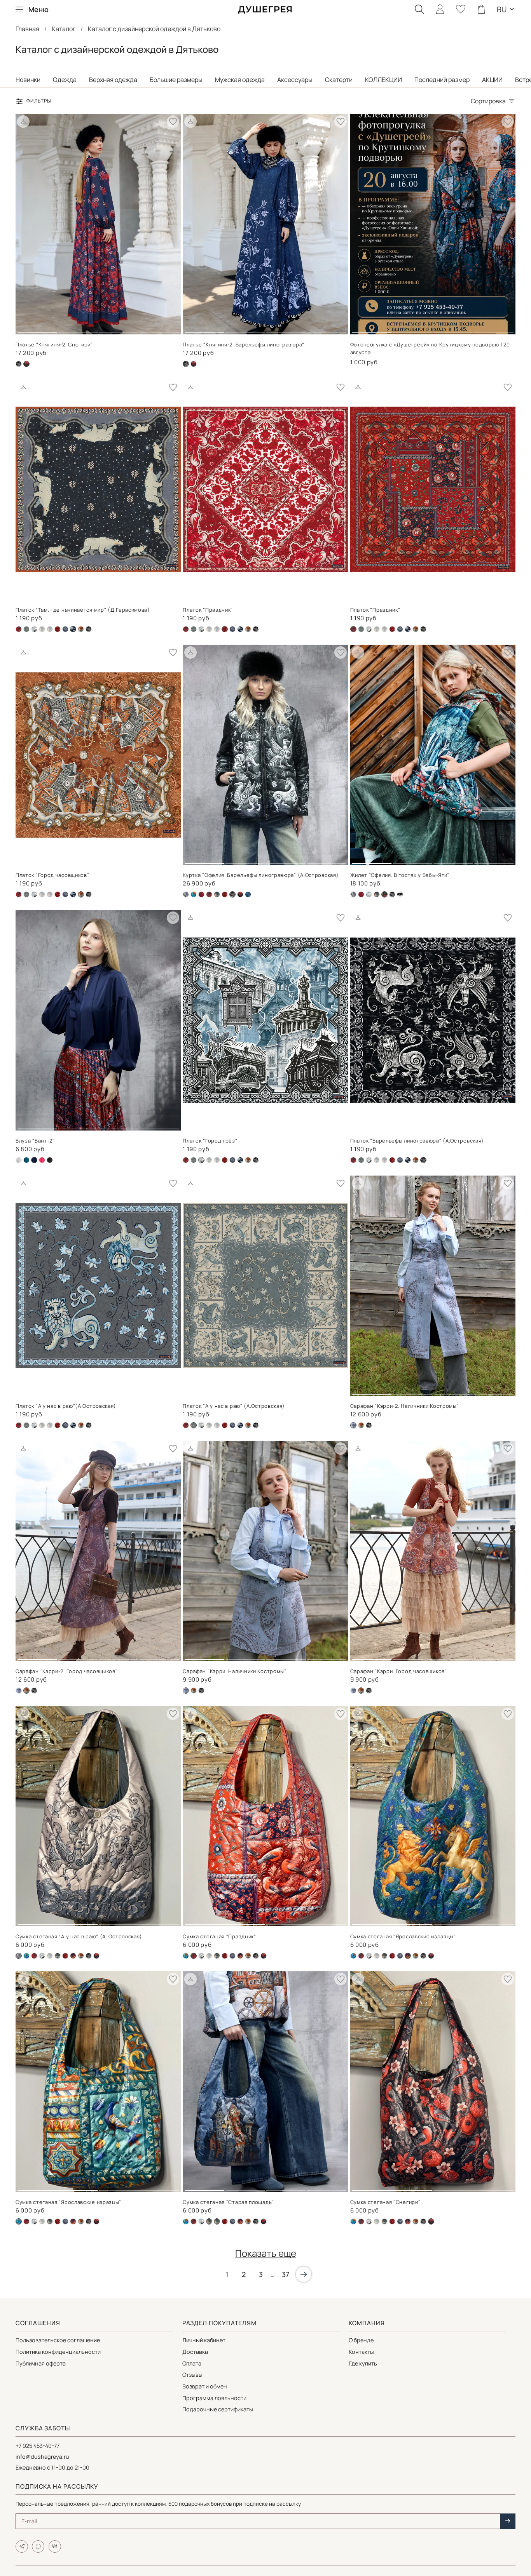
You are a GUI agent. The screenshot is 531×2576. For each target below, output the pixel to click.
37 (286, 2274)
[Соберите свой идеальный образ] (23, 122)
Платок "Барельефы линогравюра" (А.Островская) (417, 1141)
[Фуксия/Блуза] (42, 1160)
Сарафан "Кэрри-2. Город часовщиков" (67, 1671)
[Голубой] (369, 894)
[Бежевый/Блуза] (19, 1160)
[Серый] (65, 629)
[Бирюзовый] (194, 894)
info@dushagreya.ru (42, 2457)
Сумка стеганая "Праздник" (219, 1936)
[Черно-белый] (400, 894)
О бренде (361, 2340)
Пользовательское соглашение (58, 2340)
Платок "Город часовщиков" (52, 875)
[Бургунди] (201, 894)
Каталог (64, 29)
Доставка (195, 2352)
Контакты (361, 2352)
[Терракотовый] (81, 629)
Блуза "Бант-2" (35, 1141)
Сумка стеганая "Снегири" (385, 2202)
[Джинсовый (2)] (34, 629)
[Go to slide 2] (78, 330)
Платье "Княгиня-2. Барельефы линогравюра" (244, 344)
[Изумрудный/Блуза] (26, 1160)
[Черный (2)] (194, 364)
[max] (38, 2546)
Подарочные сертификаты (218, 2409)
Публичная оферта (41, 2363)
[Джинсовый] (42, 629)
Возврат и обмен (205, 2386)
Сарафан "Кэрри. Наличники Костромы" (235, 1671)
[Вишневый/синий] (19, 629)
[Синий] (73, 1956)
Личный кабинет (204, 2340)
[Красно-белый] (58, 629)
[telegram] (22, 2546)
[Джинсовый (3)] (19, 1691)
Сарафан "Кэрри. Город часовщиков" (399, 1671)
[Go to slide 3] (119, 330)
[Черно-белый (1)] (19, 364)
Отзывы (192, 2375)
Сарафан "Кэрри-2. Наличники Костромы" (405, 1406)
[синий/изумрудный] (248, 894)
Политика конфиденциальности (58, 2352)
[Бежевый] (186, 894)
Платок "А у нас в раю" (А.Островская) (234, 1406)
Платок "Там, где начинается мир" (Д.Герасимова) (83, 610)
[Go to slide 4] (159, 330)
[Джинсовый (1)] (26, 629)
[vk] (55, 2546)
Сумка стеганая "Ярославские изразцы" (403, 1936)
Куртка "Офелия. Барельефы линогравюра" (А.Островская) (261, 875)
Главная (27, 29)
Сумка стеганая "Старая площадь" (228, 2202)
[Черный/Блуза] (50, 1160)
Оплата (192, 2363)
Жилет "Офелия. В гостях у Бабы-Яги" (400, 875)
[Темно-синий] (240, 629)
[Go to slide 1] (37, 330)
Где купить (363, 2363)
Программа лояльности (214, 2398)
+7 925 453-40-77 (38, 2446)
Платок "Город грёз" (210, 1141)
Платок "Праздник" (208, 610)
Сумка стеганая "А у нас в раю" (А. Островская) (79, 1936)
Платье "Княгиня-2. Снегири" (54, 344)
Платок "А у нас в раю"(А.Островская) (66, 1406)
